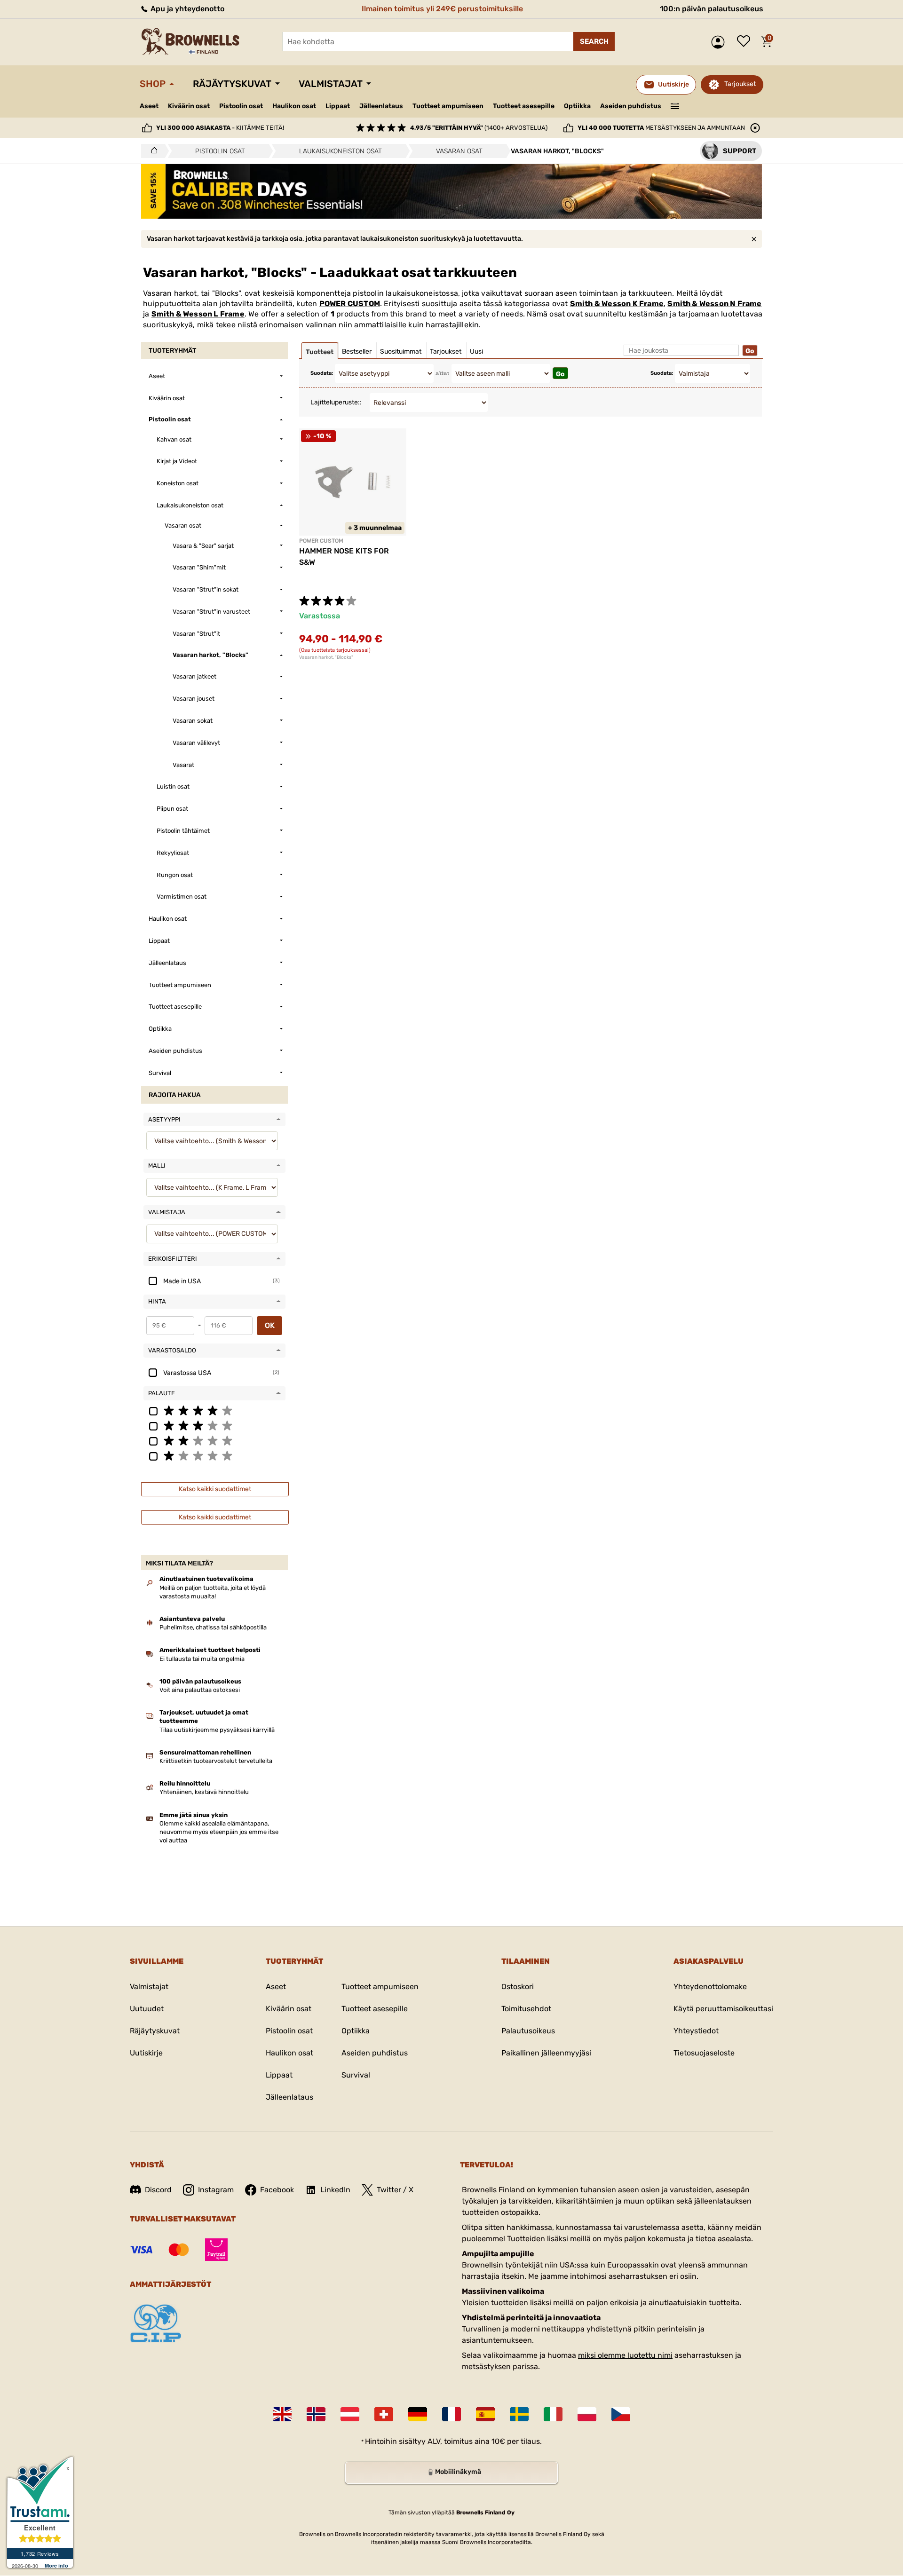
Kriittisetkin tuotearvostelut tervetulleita (216, 1761)
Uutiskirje (146, 2053)
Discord (158, 2190)
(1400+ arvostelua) (479, 128)
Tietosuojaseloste (704, 2053)
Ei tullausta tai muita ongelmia (202, 1659)
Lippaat (338, 106)
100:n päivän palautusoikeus (712, 9)
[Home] (152, 151)
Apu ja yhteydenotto (186, 9)
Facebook (277, 2190)
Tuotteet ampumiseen (448, 106)
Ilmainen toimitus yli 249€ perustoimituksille (442, 9)
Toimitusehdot (526, 2009)
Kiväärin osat (189, 106)
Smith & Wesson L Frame (198, 314)
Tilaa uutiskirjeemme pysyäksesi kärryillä (217, 1730)
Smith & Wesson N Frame (714, 304)
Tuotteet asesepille (524, 106)
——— (675, 105)
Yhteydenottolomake (710, 1987)
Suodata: (322, 373)
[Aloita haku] (594, 41)
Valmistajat (331, 84)
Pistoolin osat (241, 106)
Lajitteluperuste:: (336, 402)
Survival (356, 2075)
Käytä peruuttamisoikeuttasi (723, 2009)
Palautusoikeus (528, 2031)
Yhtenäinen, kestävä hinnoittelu (204, 1792)
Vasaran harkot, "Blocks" (326, 657)
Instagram (216, 2190)
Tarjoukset (740, 84)
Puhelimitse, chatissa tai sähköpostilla (213, 1627)
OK (270, 1325)
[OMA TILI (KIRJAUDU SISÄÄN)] (720, 42)
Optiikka (577, 106)
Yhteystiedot (696, 2031)
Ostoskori (518, 1987)
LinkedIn (335, 2190)
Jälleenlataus (381, 106)
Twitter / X (395, 2190)
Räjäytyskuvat (232, 84)
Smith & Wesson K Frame (617, 304)
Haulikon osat (294, 106)
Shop (153, 84)
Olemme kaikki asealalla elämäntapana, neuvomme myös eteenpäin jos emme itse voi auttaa (219, 1832)
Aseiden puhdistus (631, 106)
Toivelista (746, 42)
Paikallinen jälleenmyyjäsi (546, 2053)
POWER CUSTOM (350, 304)
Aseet (149, 106)
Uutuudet (147, 2009)
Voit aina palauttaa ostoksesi (200, 1690)
